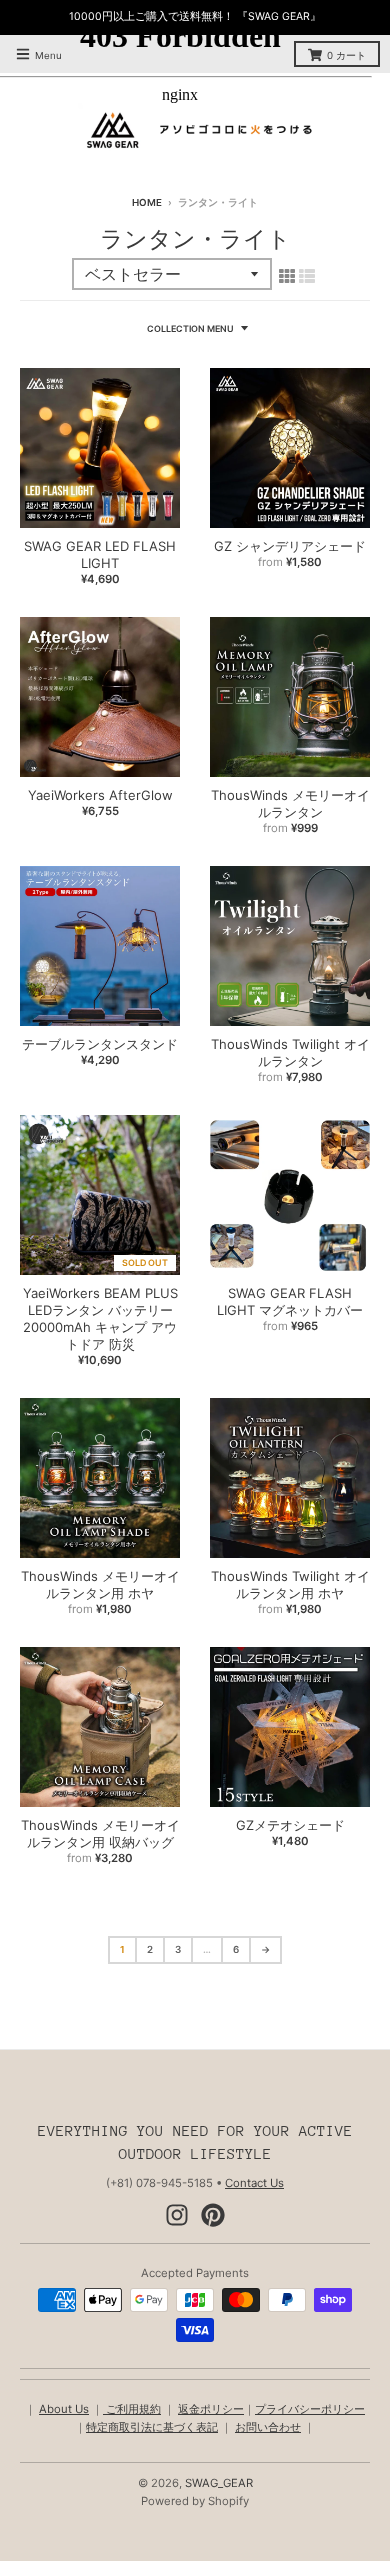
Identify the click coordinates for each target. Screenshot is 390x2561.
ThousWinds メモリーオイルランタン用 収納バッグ (100, 1833)
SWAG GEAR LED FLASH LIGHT (100, 554)
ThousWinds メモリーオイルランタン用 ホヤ (100, 1584)
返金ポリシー (211, 2409)
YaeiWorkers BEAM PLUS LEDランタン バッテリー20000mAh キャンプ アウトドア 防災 (100, 1318)
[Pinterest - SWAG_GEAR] (213, 2215)
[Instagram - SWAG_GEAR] (177, 2215)
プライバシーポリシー (310, 2409)
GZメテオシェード (290, 1825)
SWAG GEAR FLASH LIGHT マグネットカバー (290, 1301)
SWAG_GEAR (219, 2483)
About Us (64, 2409)
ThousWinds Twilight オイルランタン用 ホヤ (290, 1584)
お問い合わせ (268, 2427)
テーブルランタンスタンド (100, 1044)
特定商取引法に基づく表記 (152, 2427)
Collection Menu (190, 328)
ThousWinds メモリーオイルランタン (290, 803)
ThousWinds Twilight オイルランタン (290, 1052)
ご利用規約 (132, 2409)
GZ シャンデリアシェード (290, 546)
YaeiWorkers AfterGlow (100, 795)
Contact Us (254, 2183)
